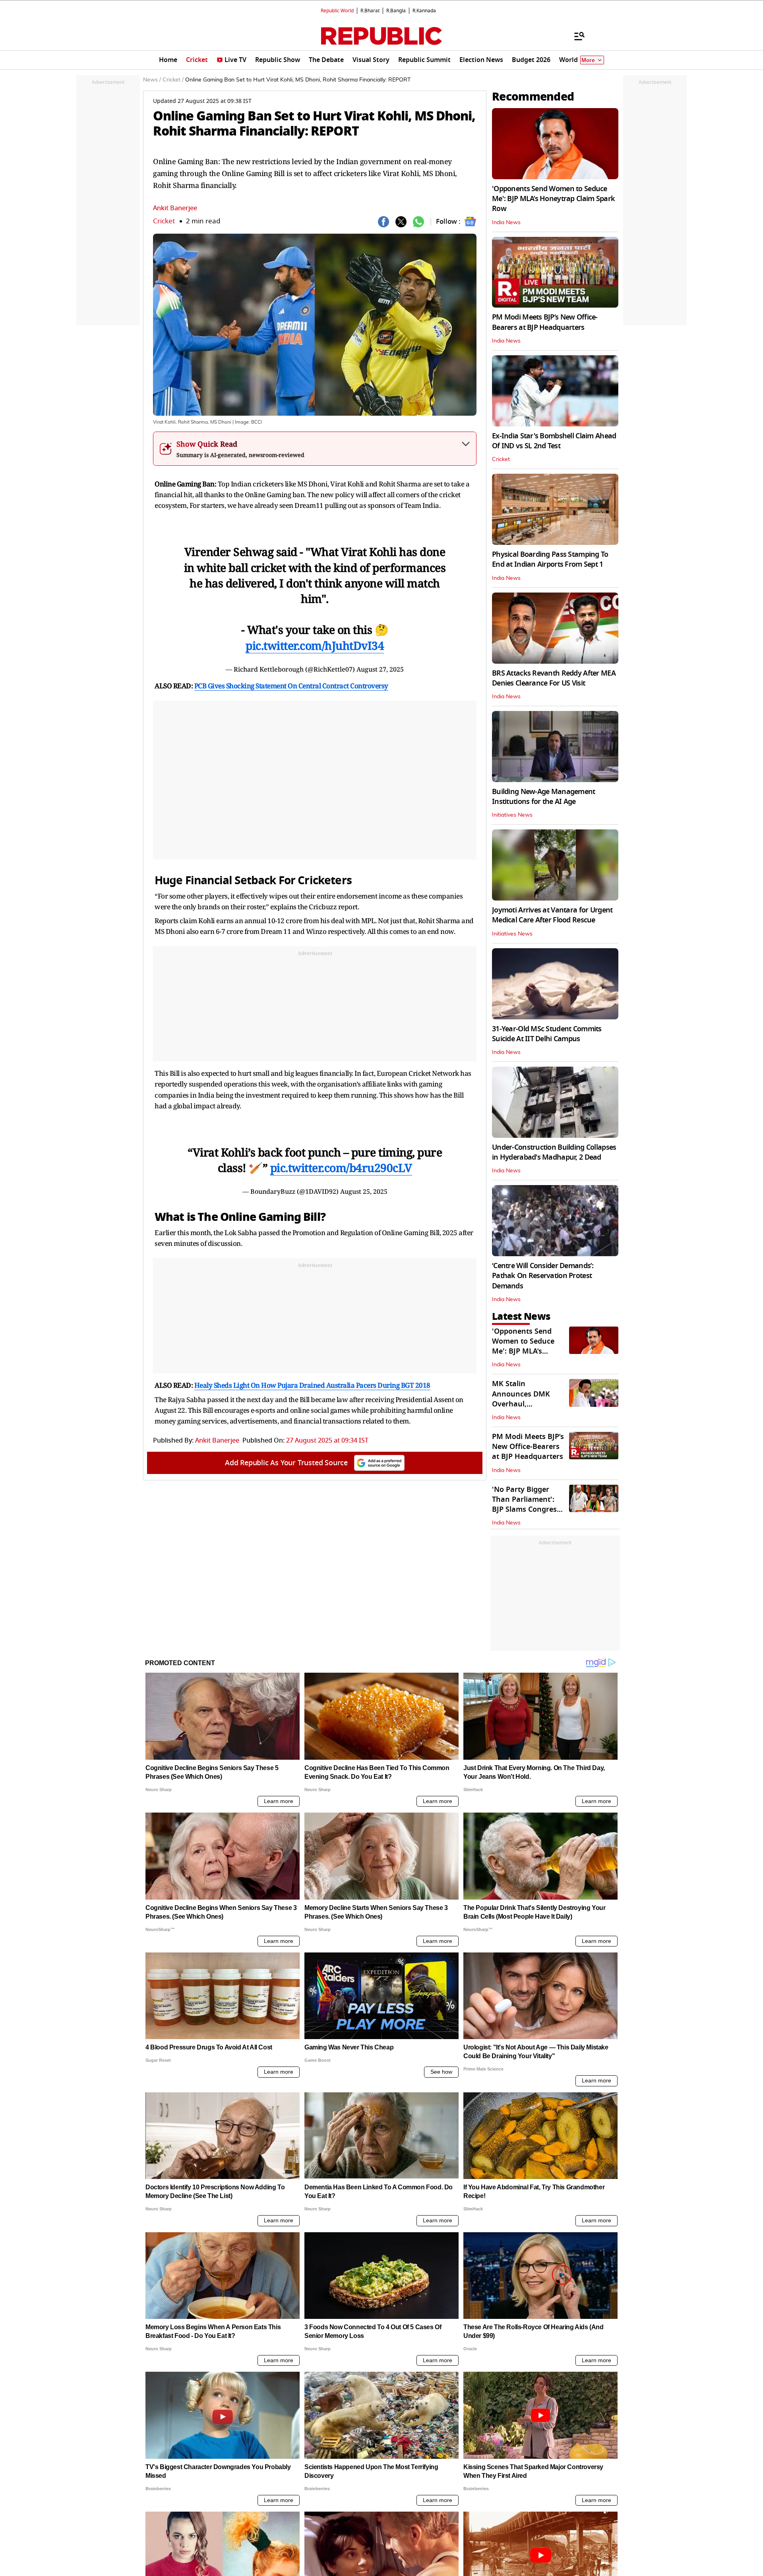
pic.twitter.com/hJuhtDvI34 (315, 645)
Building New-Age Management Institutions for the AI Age (544, 797)
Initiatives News (512, 815)
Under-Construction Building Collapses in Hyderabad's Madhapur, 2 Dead (554, 1152)
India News (506, 223)
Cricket (164, 221)
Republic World (337, 11)
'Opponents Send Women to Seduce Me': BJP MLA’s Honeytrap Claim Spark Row (553, 199)
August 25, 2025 (364, 1191)
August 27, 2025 (380, 669)
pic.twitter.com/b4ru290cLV (341, 1168)
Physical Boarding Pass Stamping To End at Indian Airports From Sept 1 (550, 559)
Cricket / (173, 80)
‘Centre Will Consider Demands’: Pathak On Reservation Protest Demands (543, 1276)
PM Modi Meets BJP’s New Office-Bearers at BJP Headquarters (545, 322)
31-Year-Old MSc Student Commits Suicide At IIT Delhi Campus (547, 1034)
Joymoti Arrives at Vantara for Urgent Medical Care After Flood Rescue (552, 915)
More (588, 60)
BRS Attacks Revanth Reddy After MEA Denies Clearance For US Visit (554, 678)
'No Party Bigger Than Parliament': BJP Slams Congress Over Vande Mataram (526, 1510)
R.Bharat (370, 11)
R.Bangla (396, 11)
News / (152, 80)
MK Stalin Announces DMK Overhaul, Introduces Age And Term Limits (527, 1404)
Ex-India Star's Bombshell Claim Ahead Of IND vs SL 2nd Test (554, 441)
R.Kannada (424, 11)
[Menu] (575, 36)
